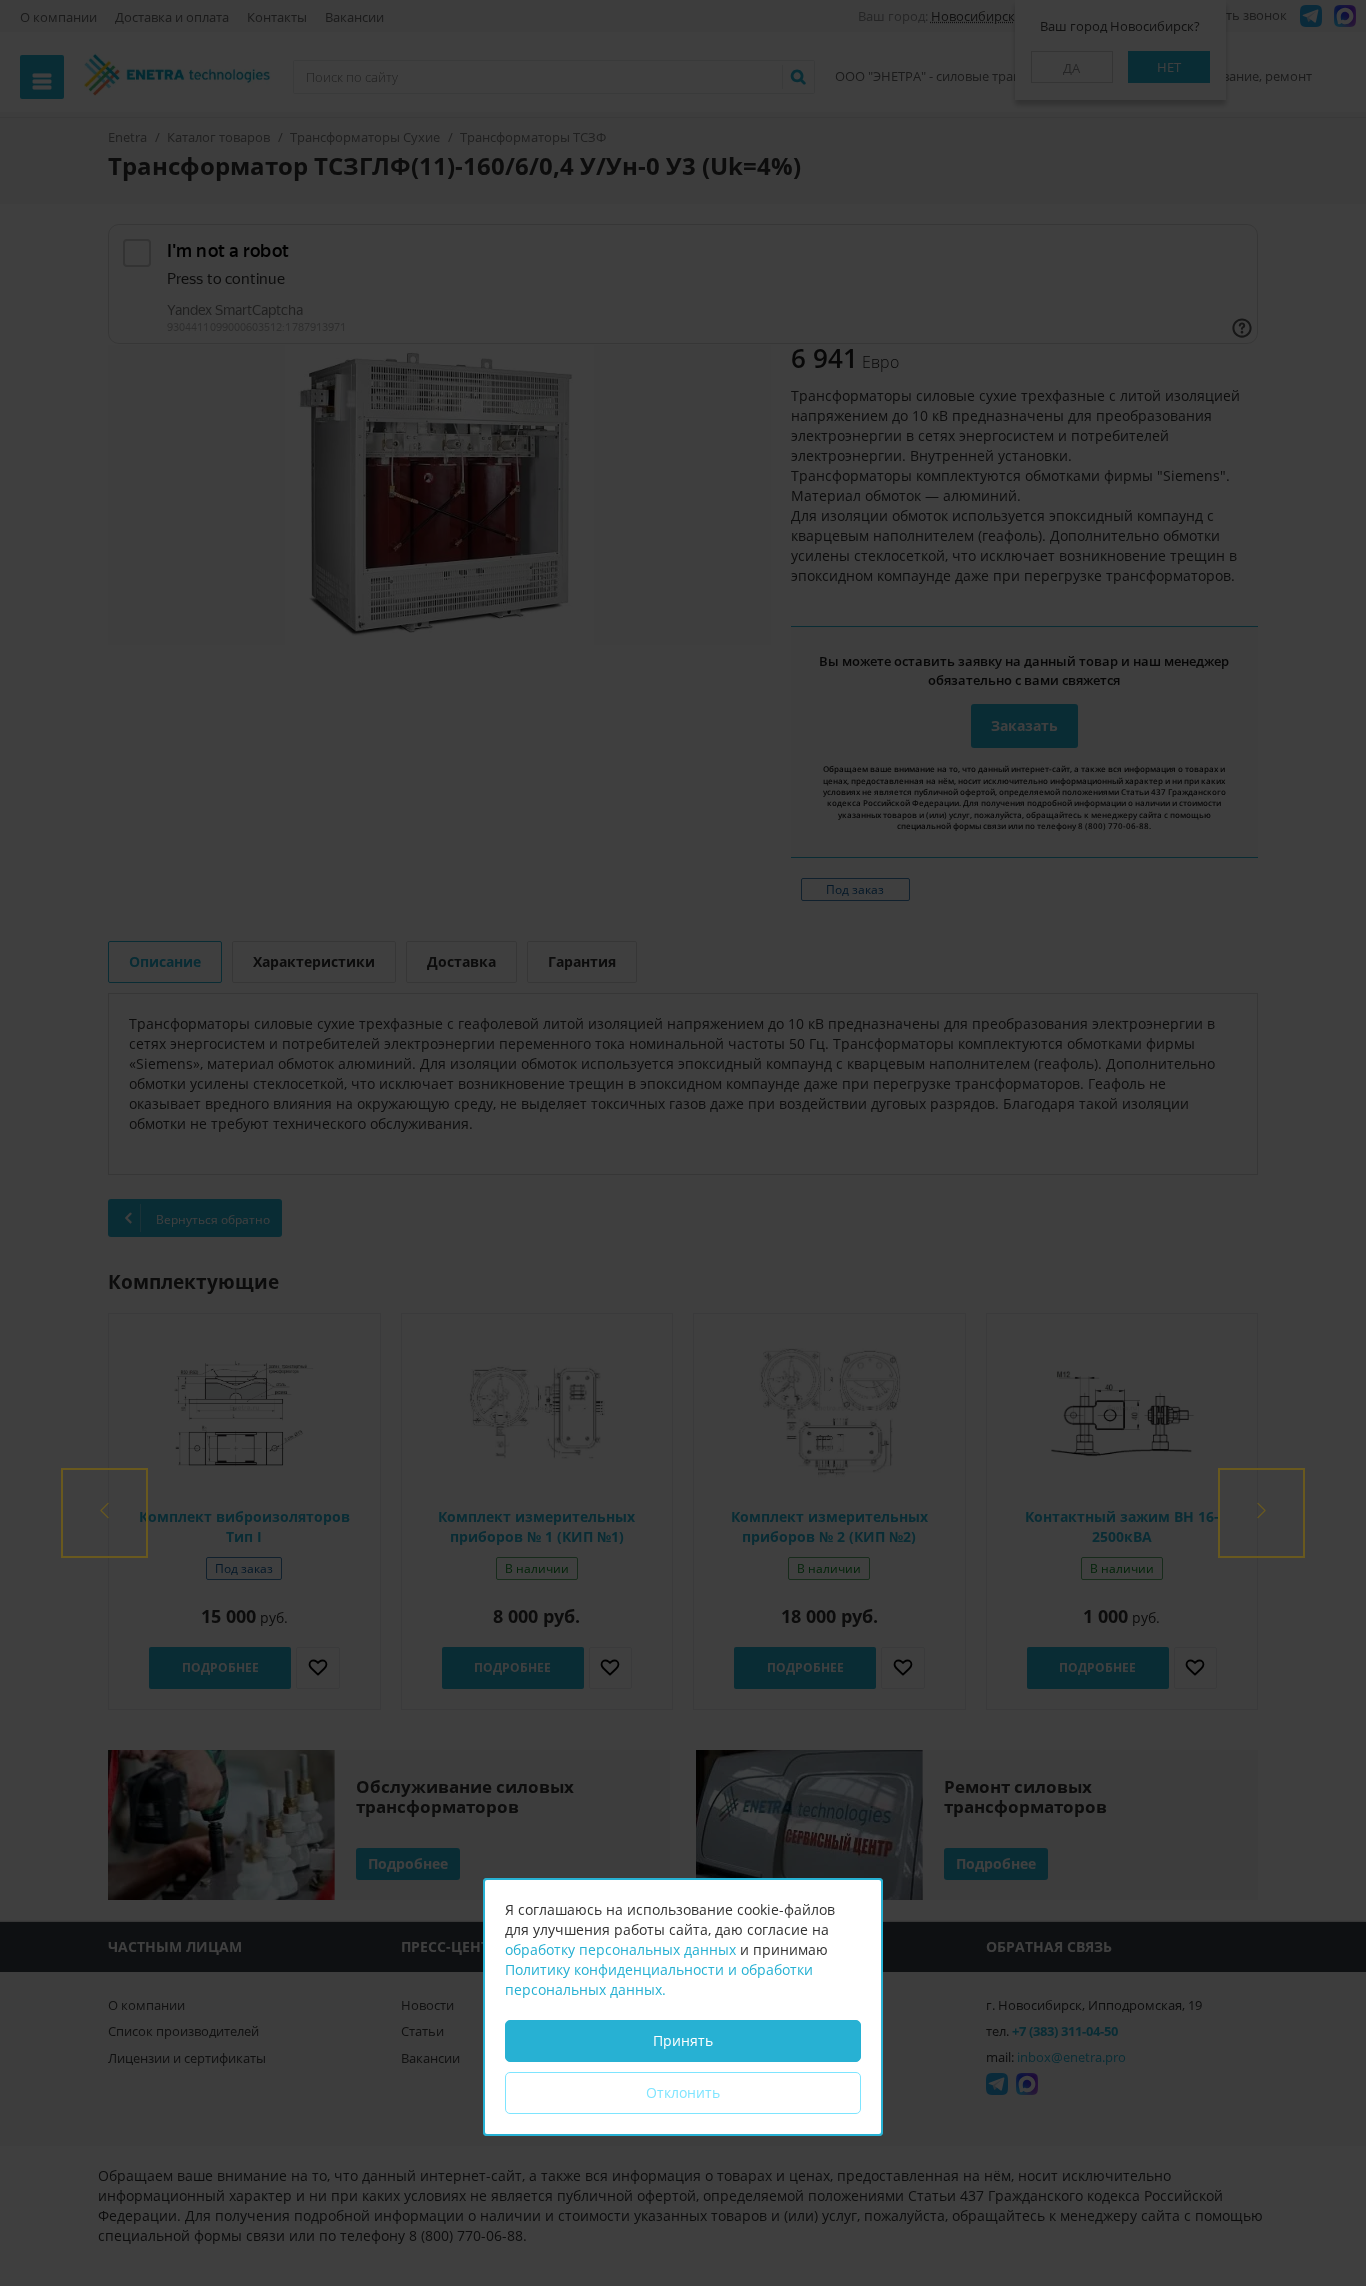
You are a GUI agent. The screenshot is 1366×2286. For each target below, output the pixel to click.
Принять (683, 2040)
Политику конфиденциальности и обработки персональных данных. (659, 1979)
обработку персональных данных (620, 1949)
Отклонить (683, 2092)
